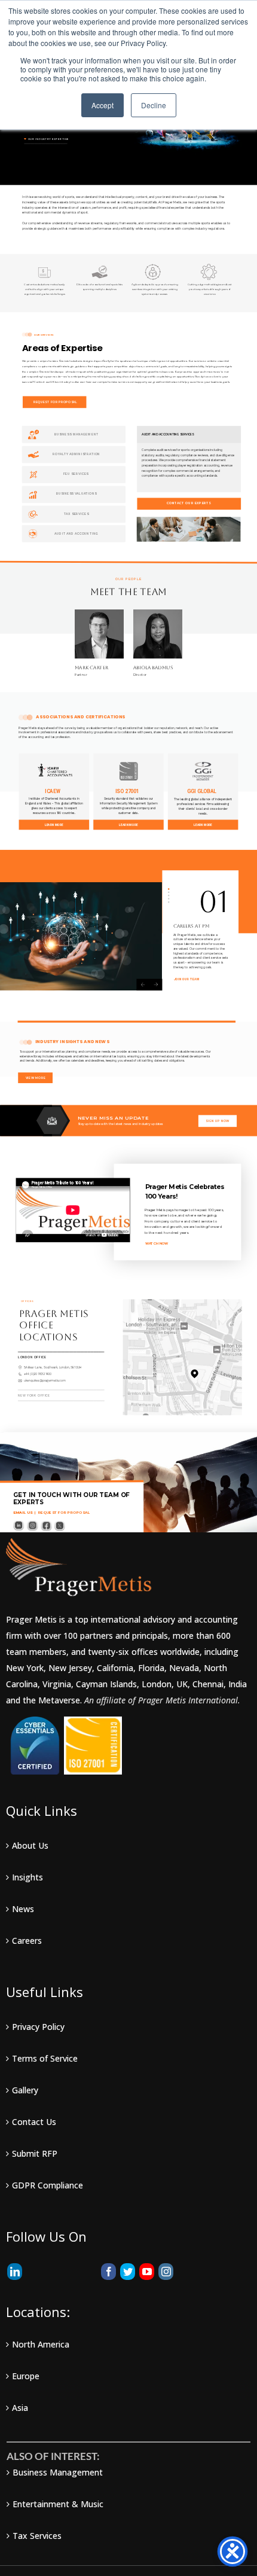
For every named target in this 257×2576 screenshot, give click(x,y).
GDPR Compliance (48, 2185)
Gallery (25, 2090)
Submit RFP (35, 2153)
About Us (30, 1845)
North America (41, 2344)
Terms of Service (45, 2058)
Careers (27, 1941)
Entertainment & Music (58, 2504)
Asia (20, 2408)
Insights (27, 1877)
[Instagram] (166, 2272)
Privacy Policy (38, 2027)
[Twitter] (128, 2272)
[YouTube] (147, 2272)
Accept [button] (103, 105)
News (23, 1909)
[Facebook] (108, 2272)
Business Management (58, 2472)
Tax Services (37, 2536)
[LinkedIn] (15, 2272)
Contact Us (34, 2122)
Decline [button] (154, 105)
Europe (26, 2376)
